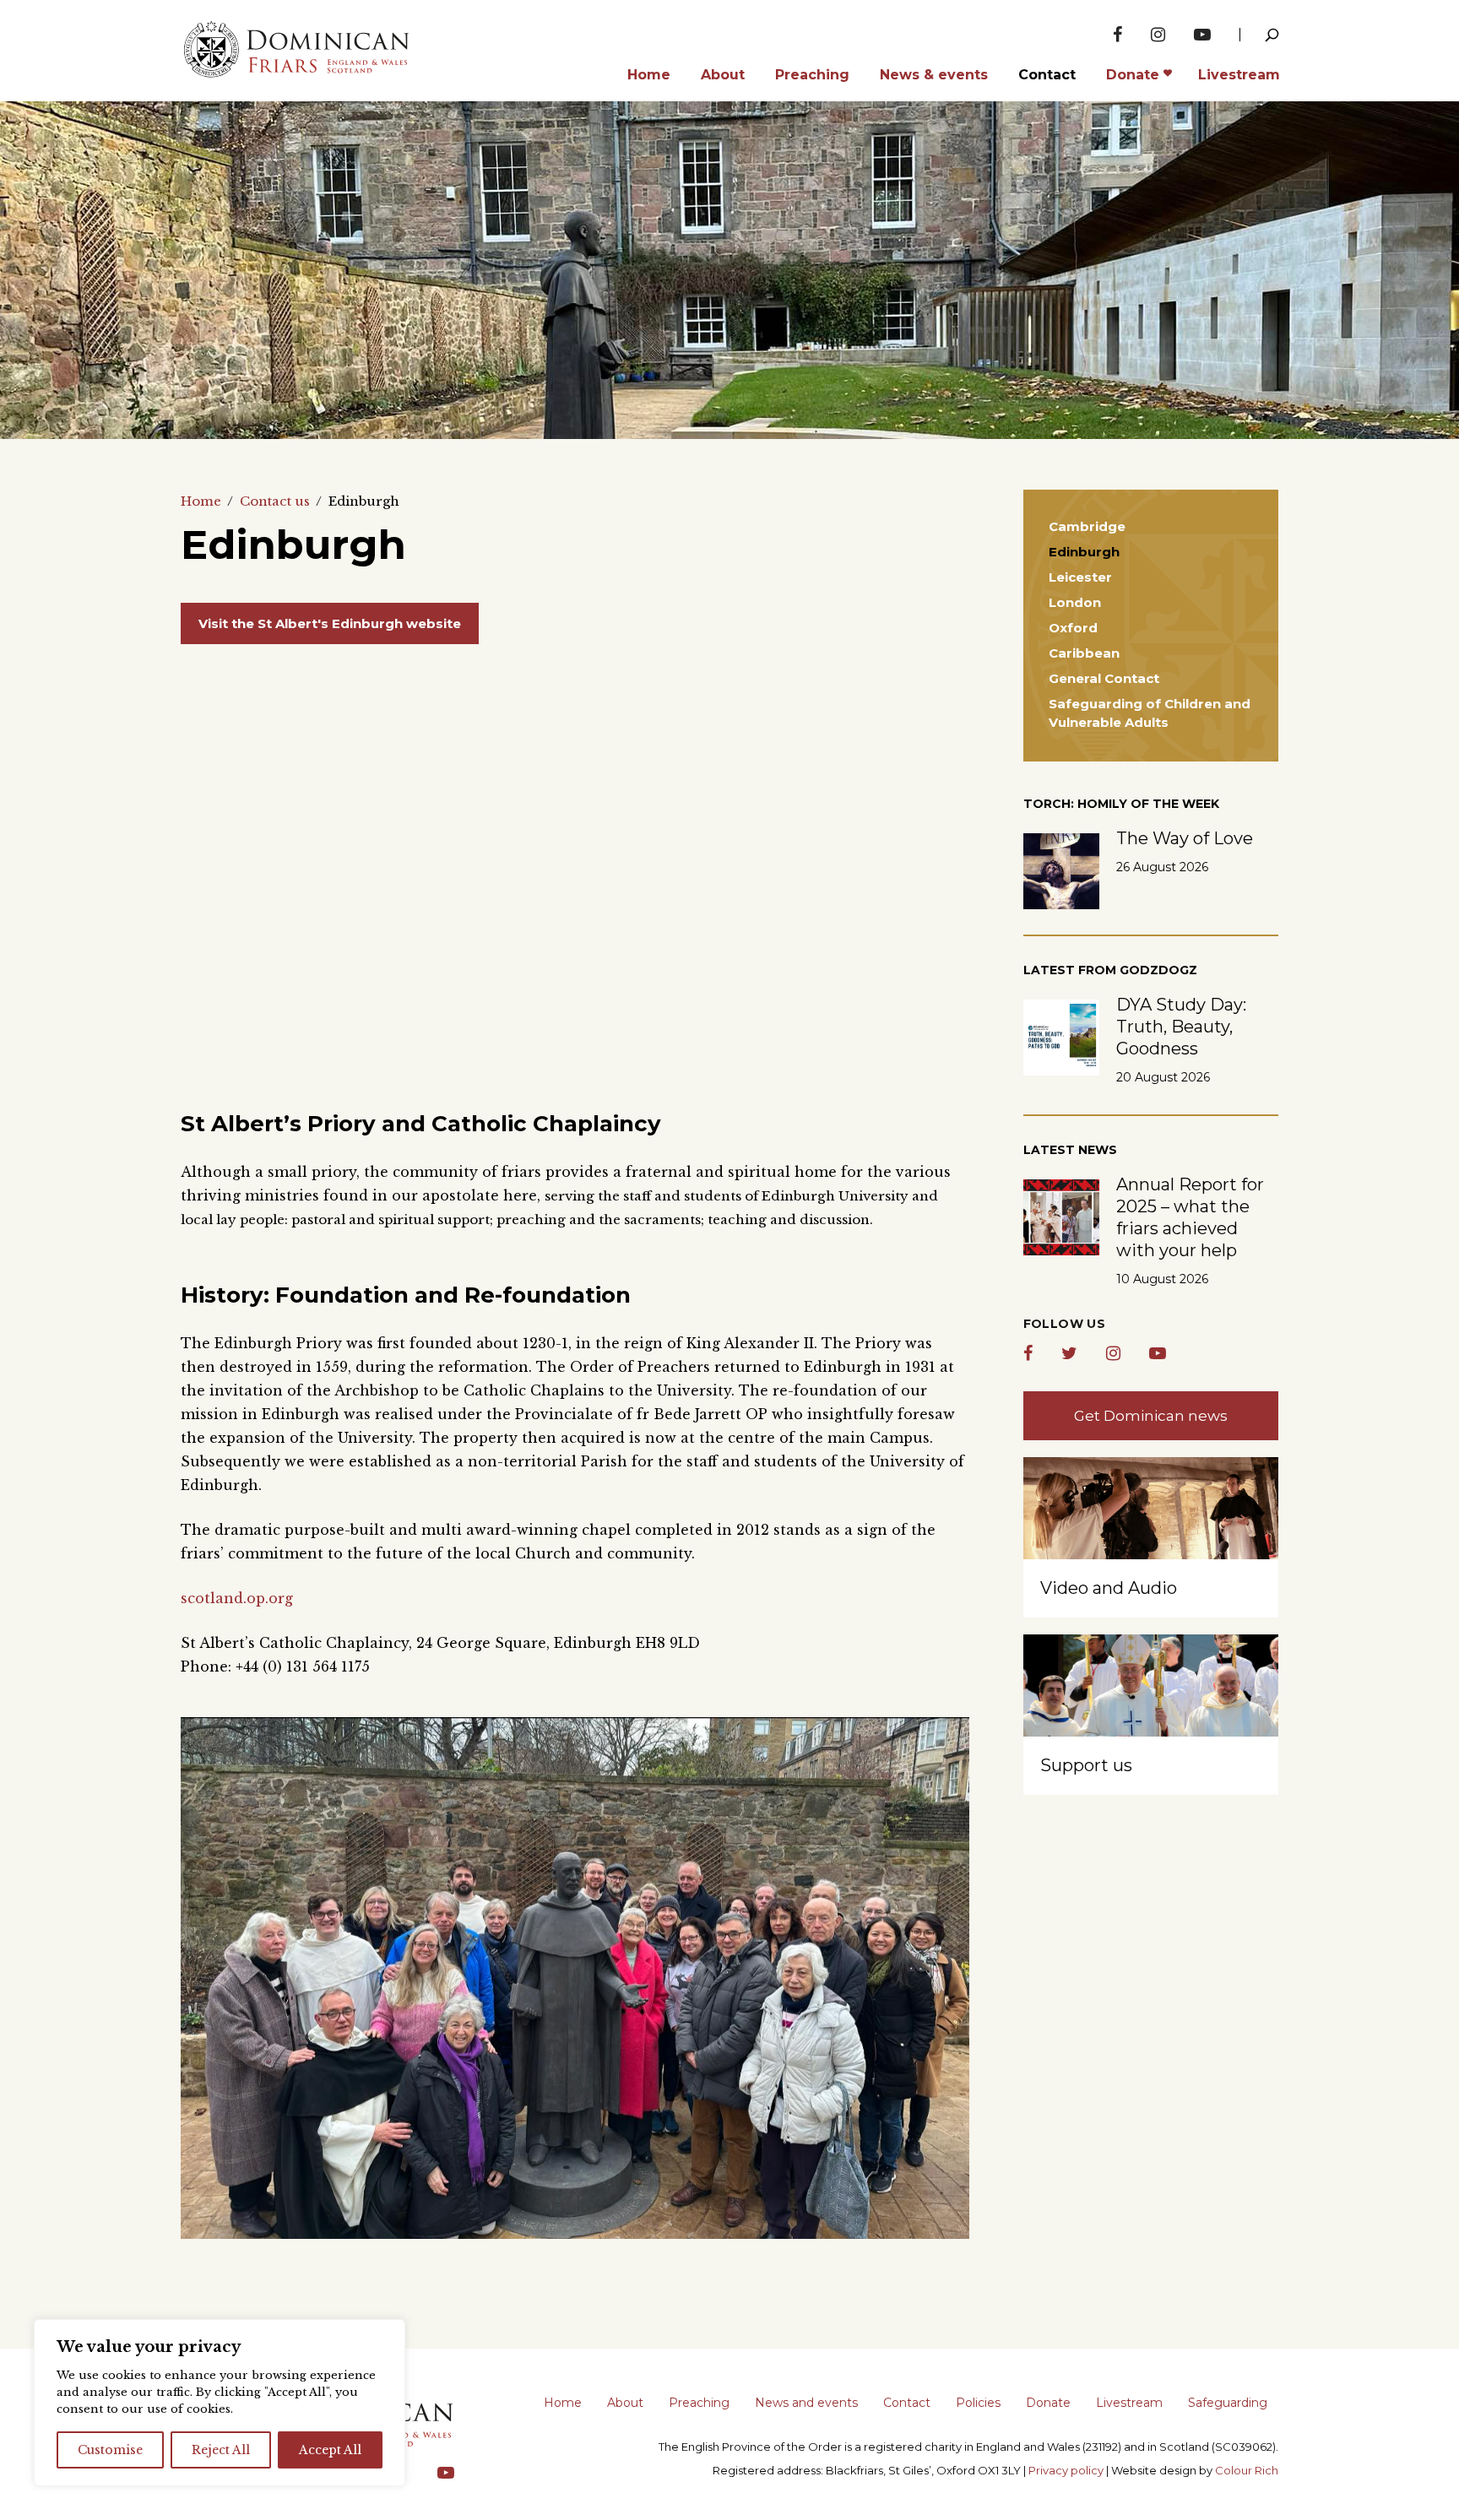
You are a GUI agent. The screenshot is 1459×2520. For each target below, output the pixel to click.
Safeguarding (1228, 2403)
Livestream (1129, 2403)
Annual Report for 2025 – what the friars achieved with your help (1190, 1217)
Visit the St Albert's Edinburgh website (330, 623)
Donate (1048, 2403)
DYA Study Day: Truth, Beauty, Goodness (1181, 1027)
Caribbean (1084, 653)
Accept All (330, 2450)
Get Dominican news (1151, 1416)
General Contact (1104, 678)
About (625, 2403)
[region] (220, 2403)
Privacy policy (1066, 2470)
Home (201, 501)
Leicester (1080, 577)
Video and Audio (1109, 1588)
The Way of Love (1185, 838)
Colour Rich (1247, 2470)
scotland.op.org (237, 1598)
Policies (978, 2403)
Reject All (221, 2450)
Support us (1086, 1765)
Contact (907, 2403)
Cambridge (1087, 526)
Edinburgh (1084, 552)
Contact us (275, 501)
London (1075, 602)
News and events (806, 2403)
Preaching (699, 2403)
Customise (110, 2450)
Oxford (1073, 628)
